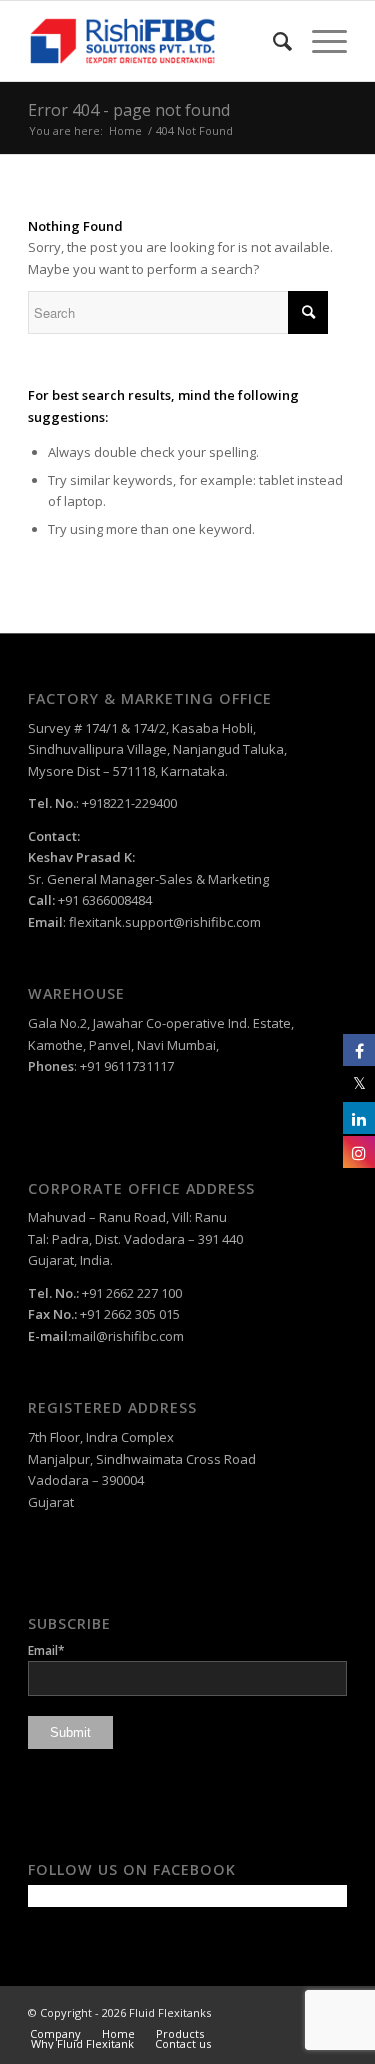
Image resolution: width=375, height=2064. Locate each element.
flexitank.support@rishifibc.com (165, 922)
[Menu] (319, 41)
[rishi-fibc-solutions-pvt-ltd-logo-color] (155, 41)
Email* (46, 1650)
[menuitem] (272, 41)
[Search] (272, 41)
